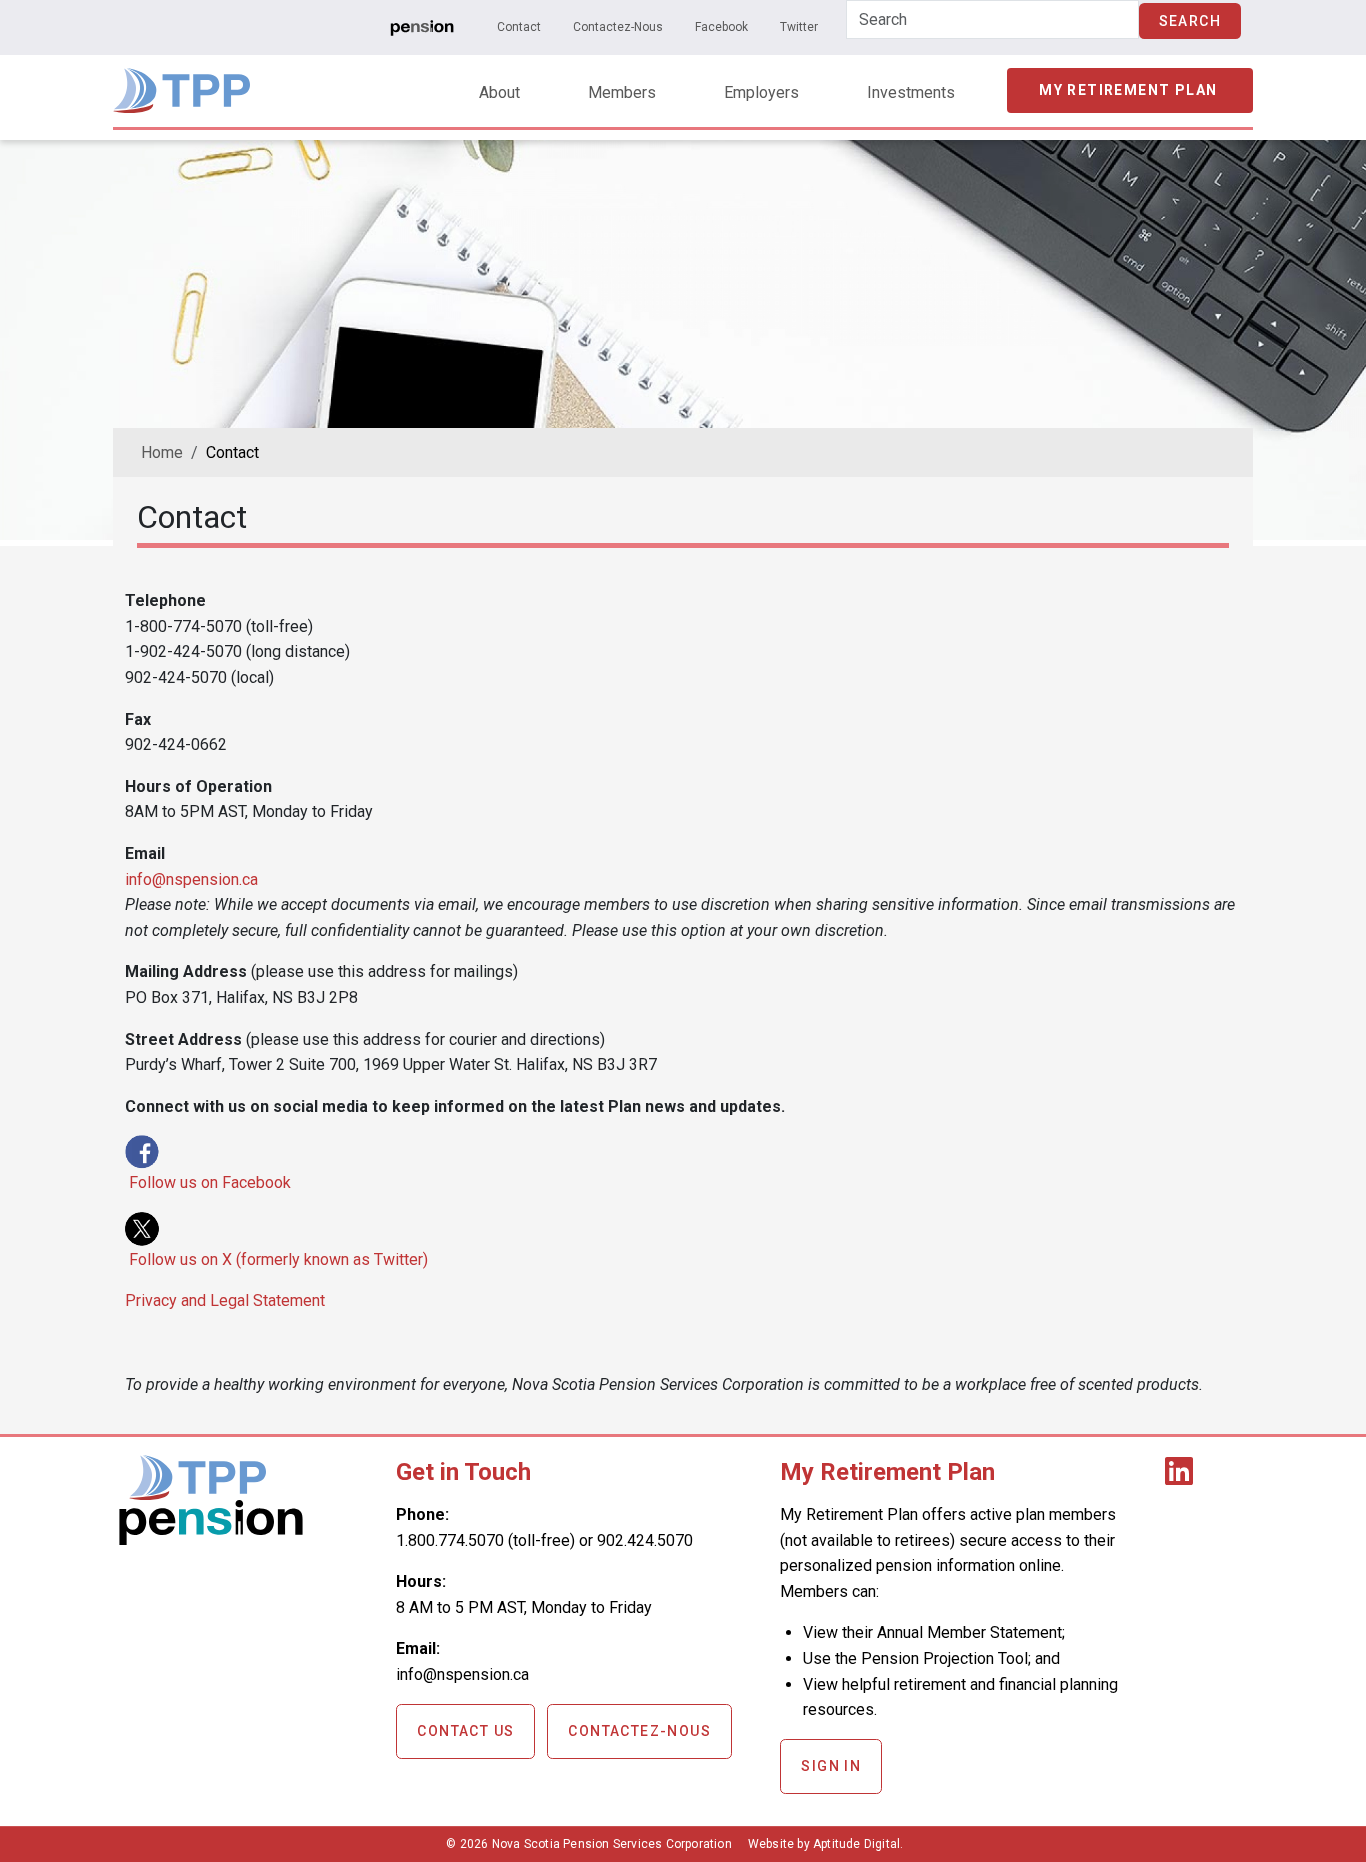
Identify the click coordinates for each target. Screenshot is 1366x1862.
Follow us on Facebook (210, 1182)
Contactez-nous (639, 1731)
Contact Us (465, 1731)
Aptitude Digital (856, 1844)
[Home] (181, 81)
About (499, 92)
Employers (761, 92)
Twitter (799, 27)
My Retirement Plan (1128, 90)
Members (622, 92)
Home (162, 452)
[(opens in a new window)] (422, 27)
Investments (911, 92)
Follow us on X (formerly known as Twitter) (278, 1259)
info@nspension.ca (191, 879)
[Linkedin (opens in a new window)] (1183, 1477)
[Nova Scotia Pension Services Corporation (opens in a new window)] (211, 1537)
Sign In (831, 1766)
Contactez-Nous (618, 27)
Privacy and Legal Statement (225, 1300)
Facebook (721, 27)
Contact (519, 27)
